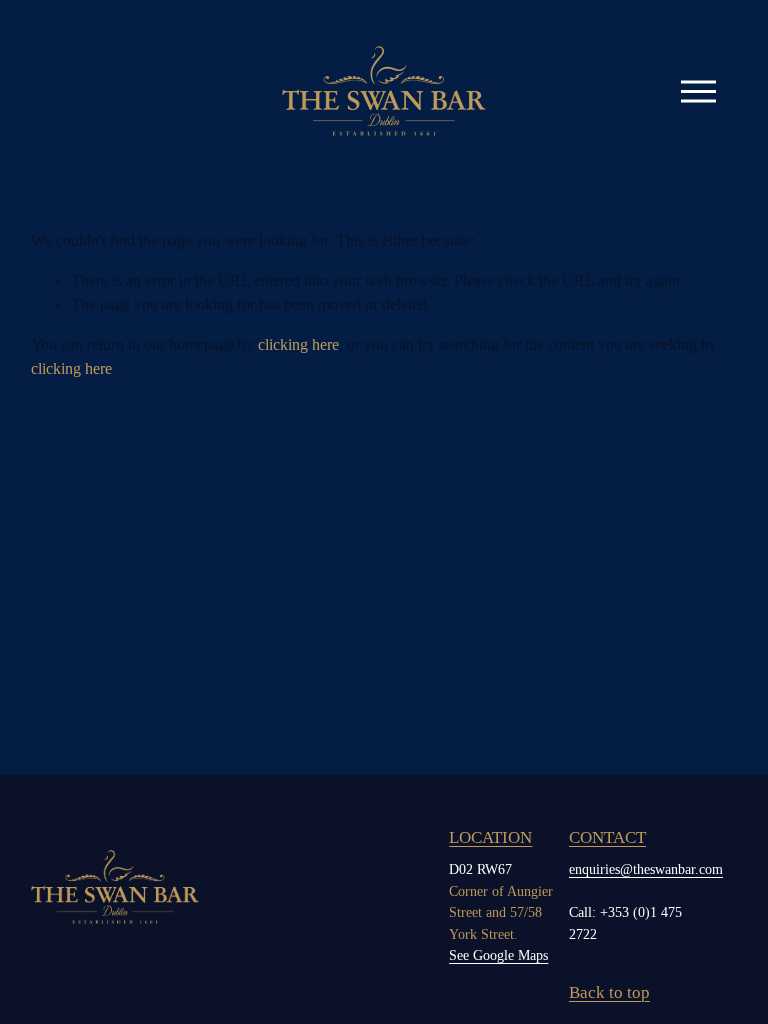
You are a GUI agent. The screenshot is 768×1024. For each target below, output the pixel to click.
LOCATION (490, 837)
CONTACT (607, 837)
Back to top (609, 992)
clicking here (298, 344)
